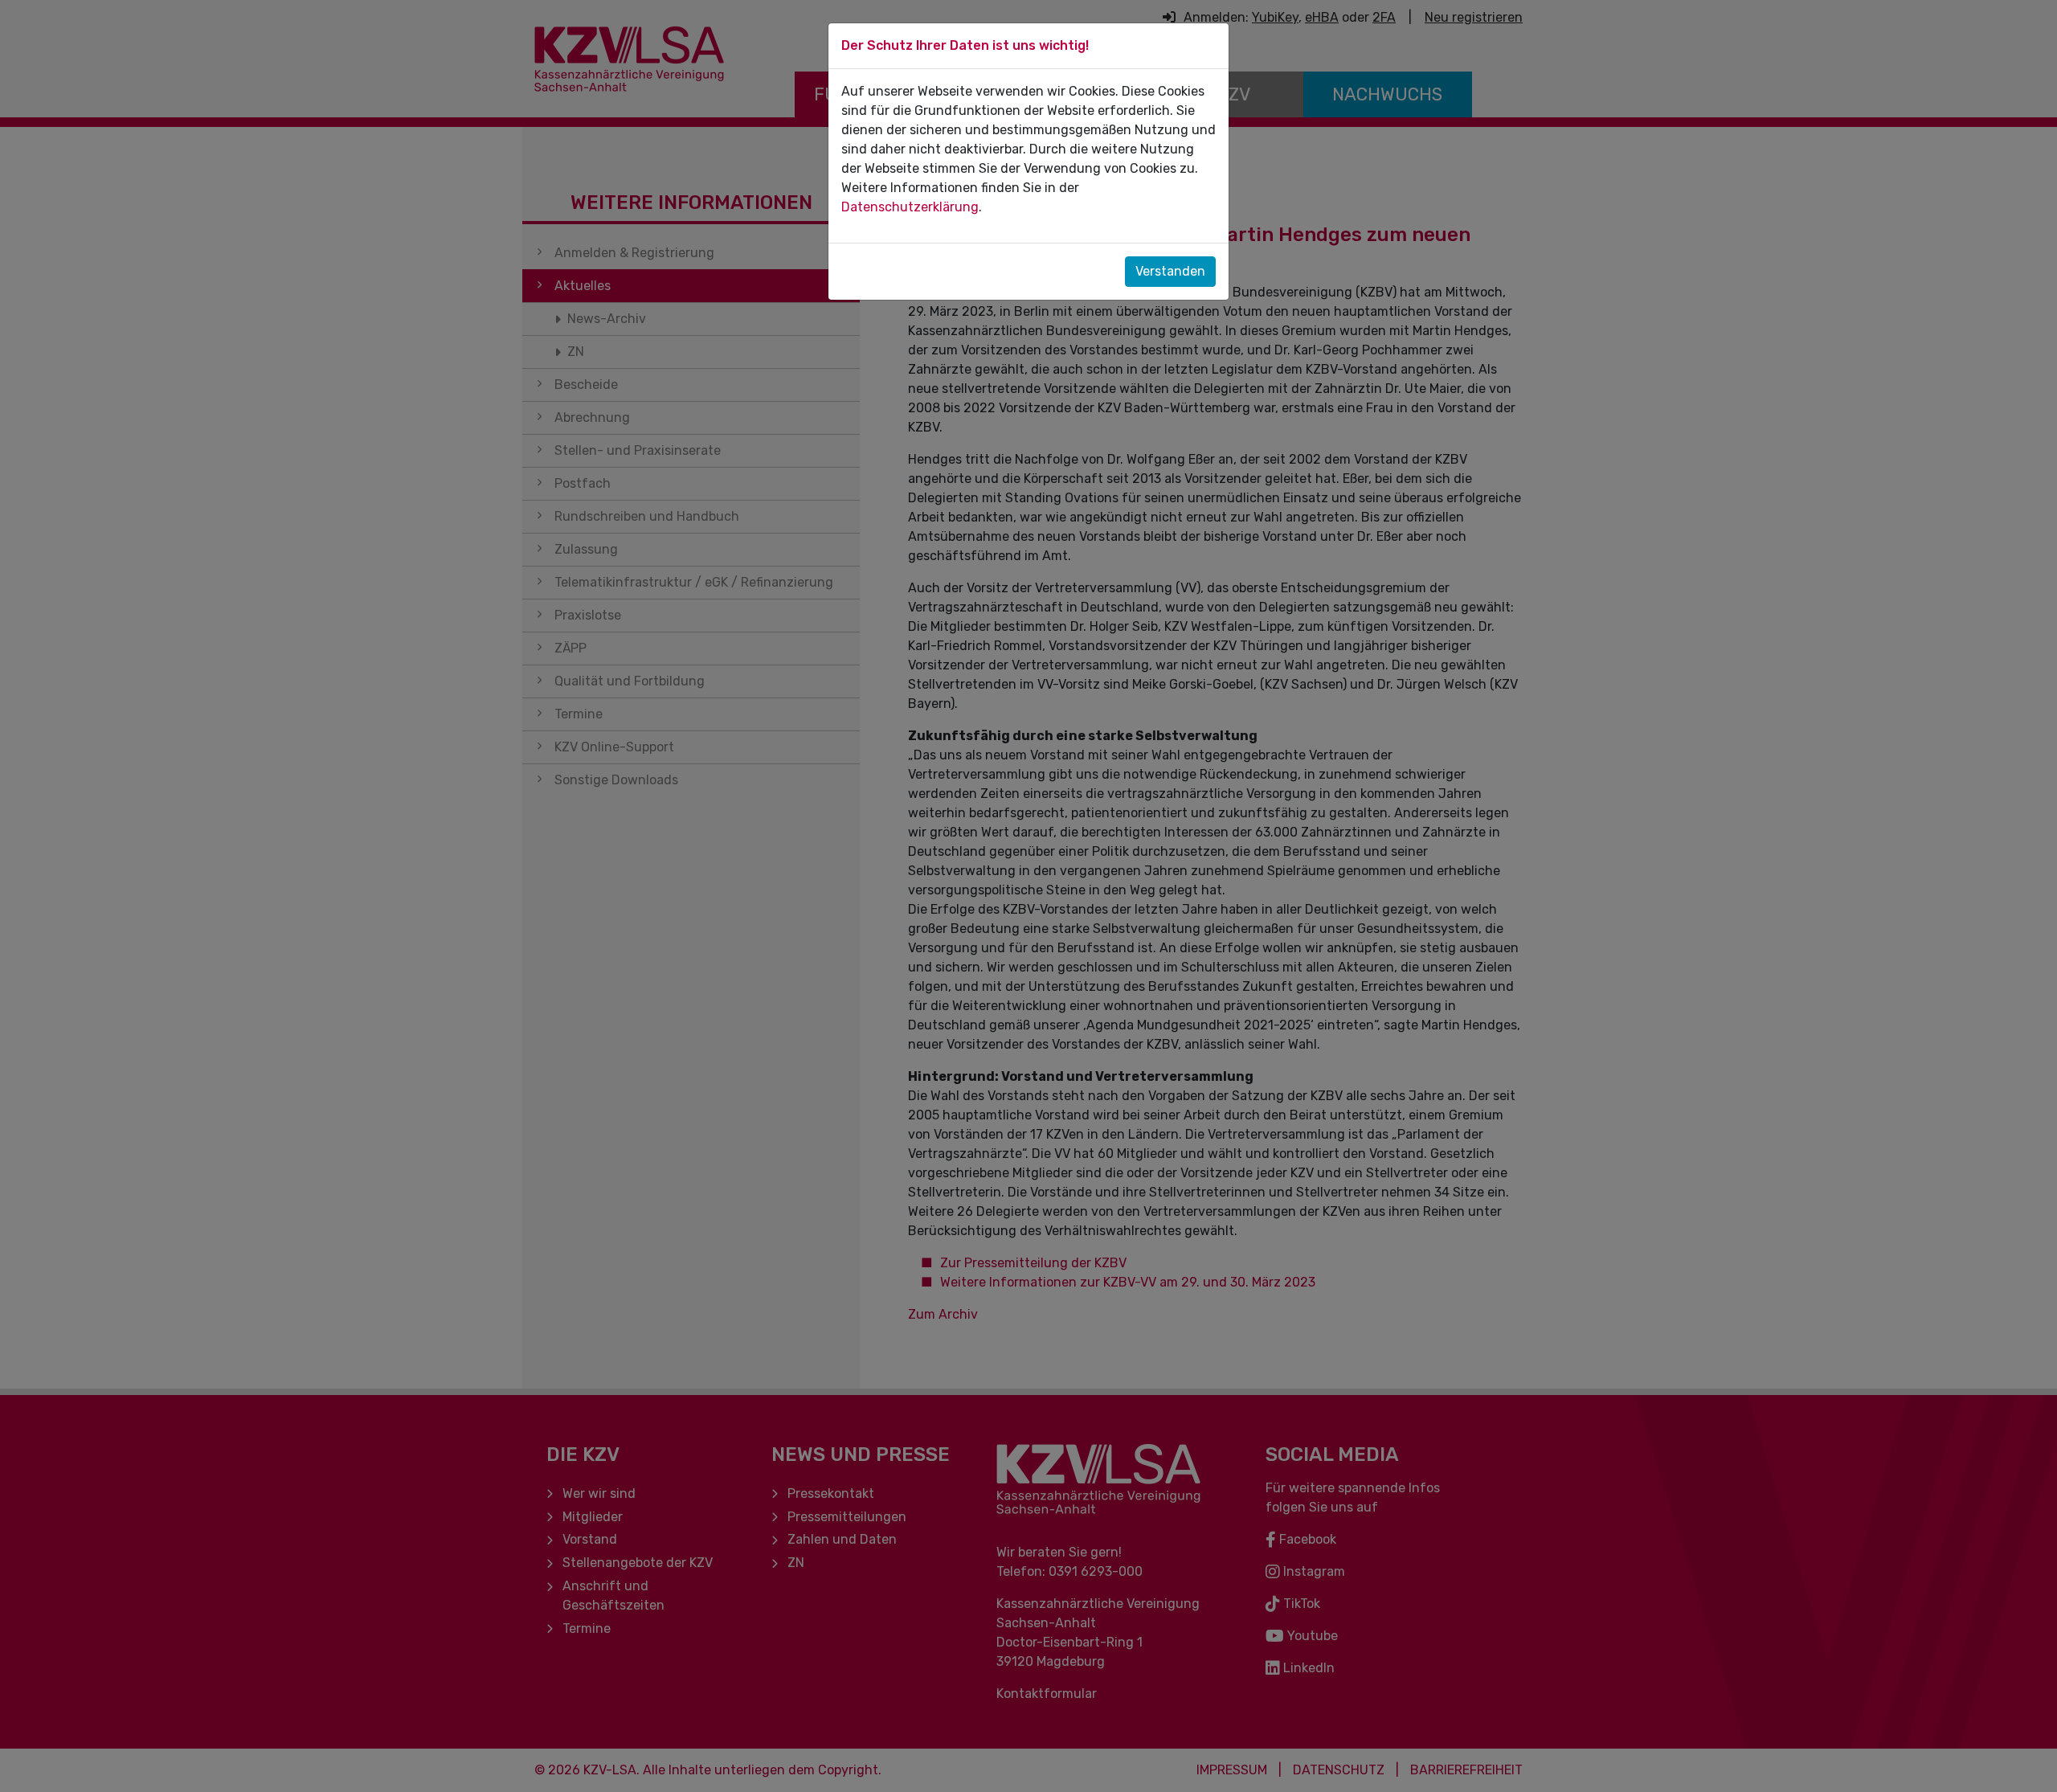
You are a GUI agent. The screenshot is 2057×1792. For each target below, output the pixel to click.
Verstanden (1170, 271)
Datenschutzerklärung (910, 207)
